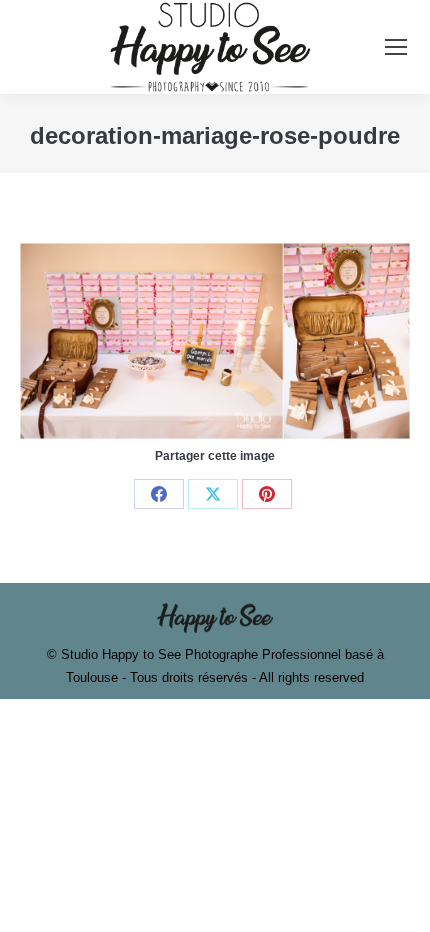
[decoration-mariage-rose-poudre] (215, 340)
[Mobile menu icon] (396, 47)
